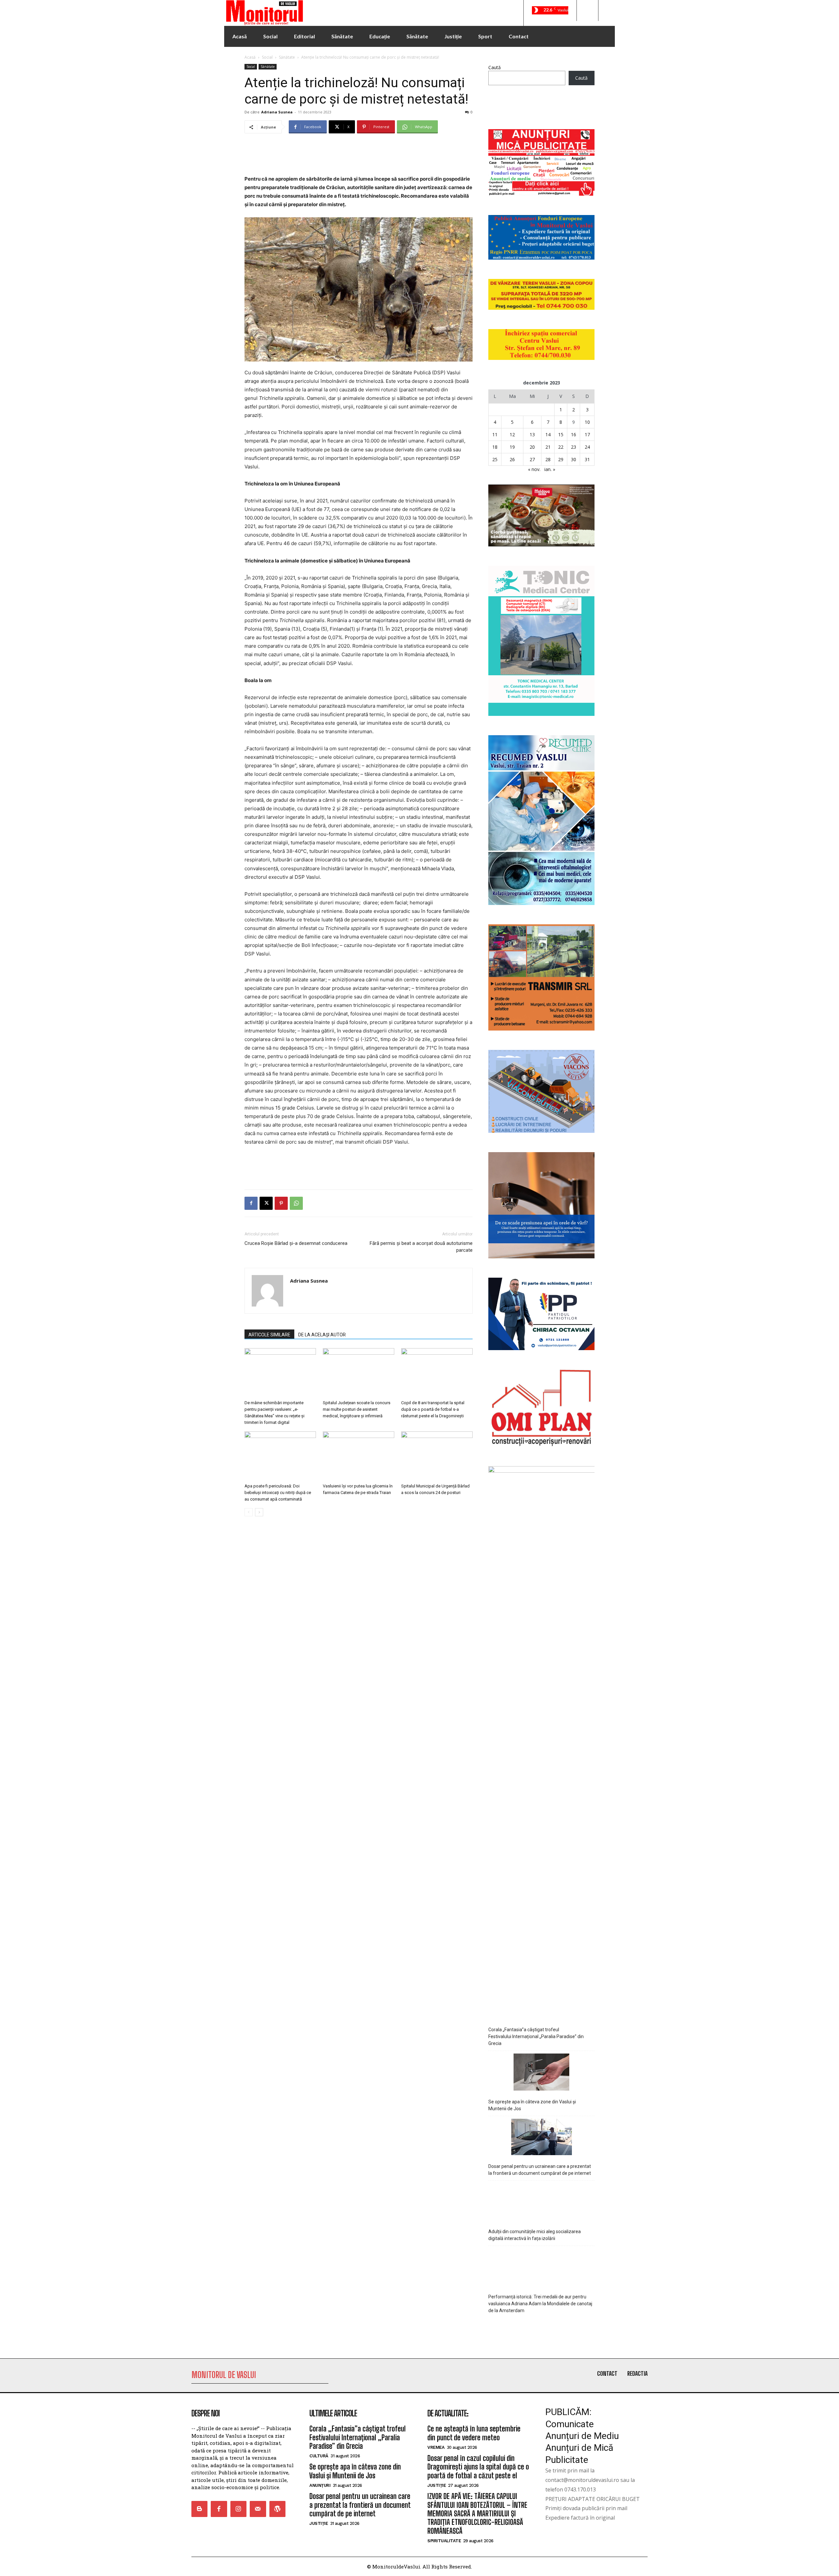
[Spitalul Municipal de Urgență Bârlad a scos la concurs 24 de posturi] (437, 1456)
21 (548, 447)
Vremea (436, 2447)
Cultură (319, 2456)
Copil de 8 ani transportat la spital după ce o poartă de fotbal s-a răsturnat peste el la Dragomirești (433, 1409)
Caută (495, 67)
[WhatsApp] (296, 1203)
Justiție (319, 2523)
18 (495, 447)
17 (587, 434)
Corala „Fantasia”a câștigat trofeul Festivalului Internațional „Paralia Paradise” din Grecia (536, 2036)
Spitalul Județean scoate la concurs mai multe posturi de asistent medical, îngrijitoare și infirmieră (357, 1409)
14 (548, 434)
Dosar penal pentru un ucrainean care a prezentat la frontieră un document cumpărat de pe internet (540, 2170)
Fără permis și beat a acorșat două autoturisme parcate (421, 1247)
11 (495, 434)
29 (561, 459)
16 (574, 434)
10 (587, 422)
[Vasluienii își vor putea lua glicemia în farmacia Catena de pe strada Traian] (359, 1456)
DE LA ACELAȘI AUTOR (322, 1335)
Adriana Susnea (277, 112)
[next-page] (259, 1512)
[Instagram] (238, 2509)
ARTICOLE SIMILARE (269, 1335)
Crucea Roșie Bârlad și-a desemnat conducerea (296, 1243)
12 (512, 434)
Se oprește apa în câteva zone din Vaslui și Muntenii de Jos (532, 2105)
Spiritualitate (444, 2541)
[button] (587, 10)
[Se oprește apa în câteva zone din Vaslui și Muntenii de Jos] (541, 2073)
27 (532, 459)
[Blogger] (199, 2509)
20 (532, 447)
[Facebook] (251, 1203)
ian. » (550, 469)
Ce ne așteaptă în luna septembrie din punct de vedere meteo (474, 2433)
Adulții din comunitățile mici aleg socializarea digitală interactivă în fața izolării (535, 2235)
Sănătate (287, 57)
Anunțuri (320, 2485)
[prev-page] (249, 1512)
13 (532, 434)
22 (561, 447)
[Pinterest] (281, 1203)
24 (587, 447)
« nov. (534, 469)
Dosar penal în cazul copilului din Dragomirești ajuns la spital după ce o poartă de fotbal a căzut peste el (478, 2467)
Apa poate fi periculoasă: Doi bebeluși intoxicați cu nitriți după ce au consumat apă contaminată (278, 1493)
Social (267, 57)
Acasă (250, 57)
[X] (266, 1203)
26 (512, 459)
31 (587, 459)
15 (561, 434)
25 (495, 459)
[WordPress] (277, 2509)
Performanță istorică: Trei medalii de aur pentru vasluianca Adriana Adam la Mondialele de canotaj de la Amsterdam (540, 2304)
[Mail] (258, 2509)
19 (512, 447)
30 (574, 459)
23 (574, 447)
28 (548, 459)
